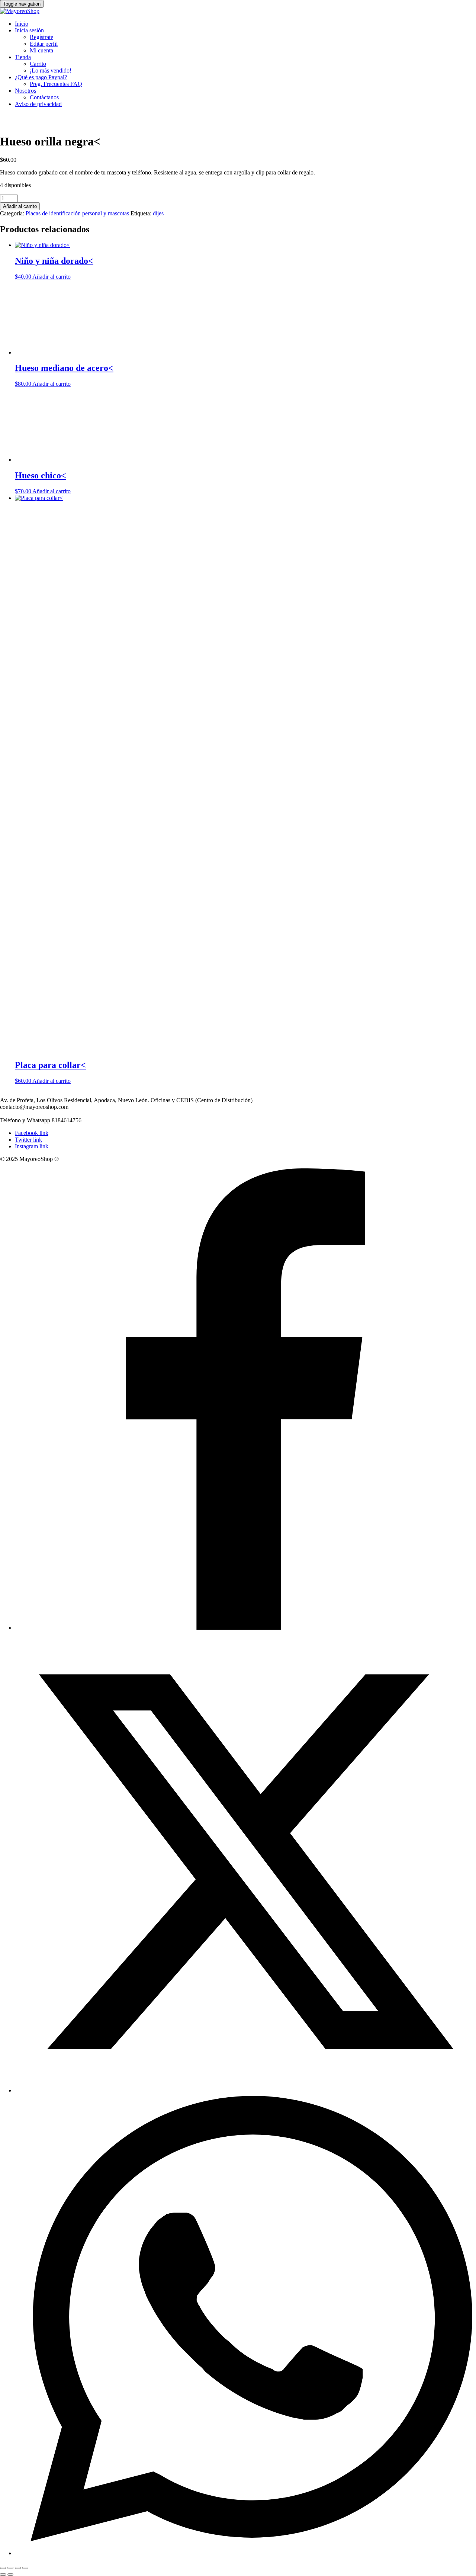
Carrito (38, 64)
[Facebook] (245, 1628)
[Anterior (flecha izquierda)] (3, 2575)
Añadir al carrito (20, 206)
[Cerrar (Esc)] (25, 2568)
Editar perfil (44, 44)
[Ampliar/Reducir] (3, 2568)
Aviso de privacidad (38, 104)
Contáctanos (44, 97)
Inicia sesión (29, 30)
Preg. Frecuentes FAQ (56, 84)
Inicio (22, 24)
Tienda (23, 57)
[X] (245, 2090)
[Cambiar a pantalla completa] (10, 2568)
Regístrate (41, 37)
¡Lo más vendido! (51, 70)
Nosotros (25, 91)
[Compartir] (18, 2568)
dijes (158, 213)
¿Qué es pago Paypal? (41, 77)
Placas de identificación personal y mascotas (77, 213)
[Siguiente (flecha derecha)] (10, 2575)
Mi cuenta (41, 50)
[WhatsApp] (245, 2553)
